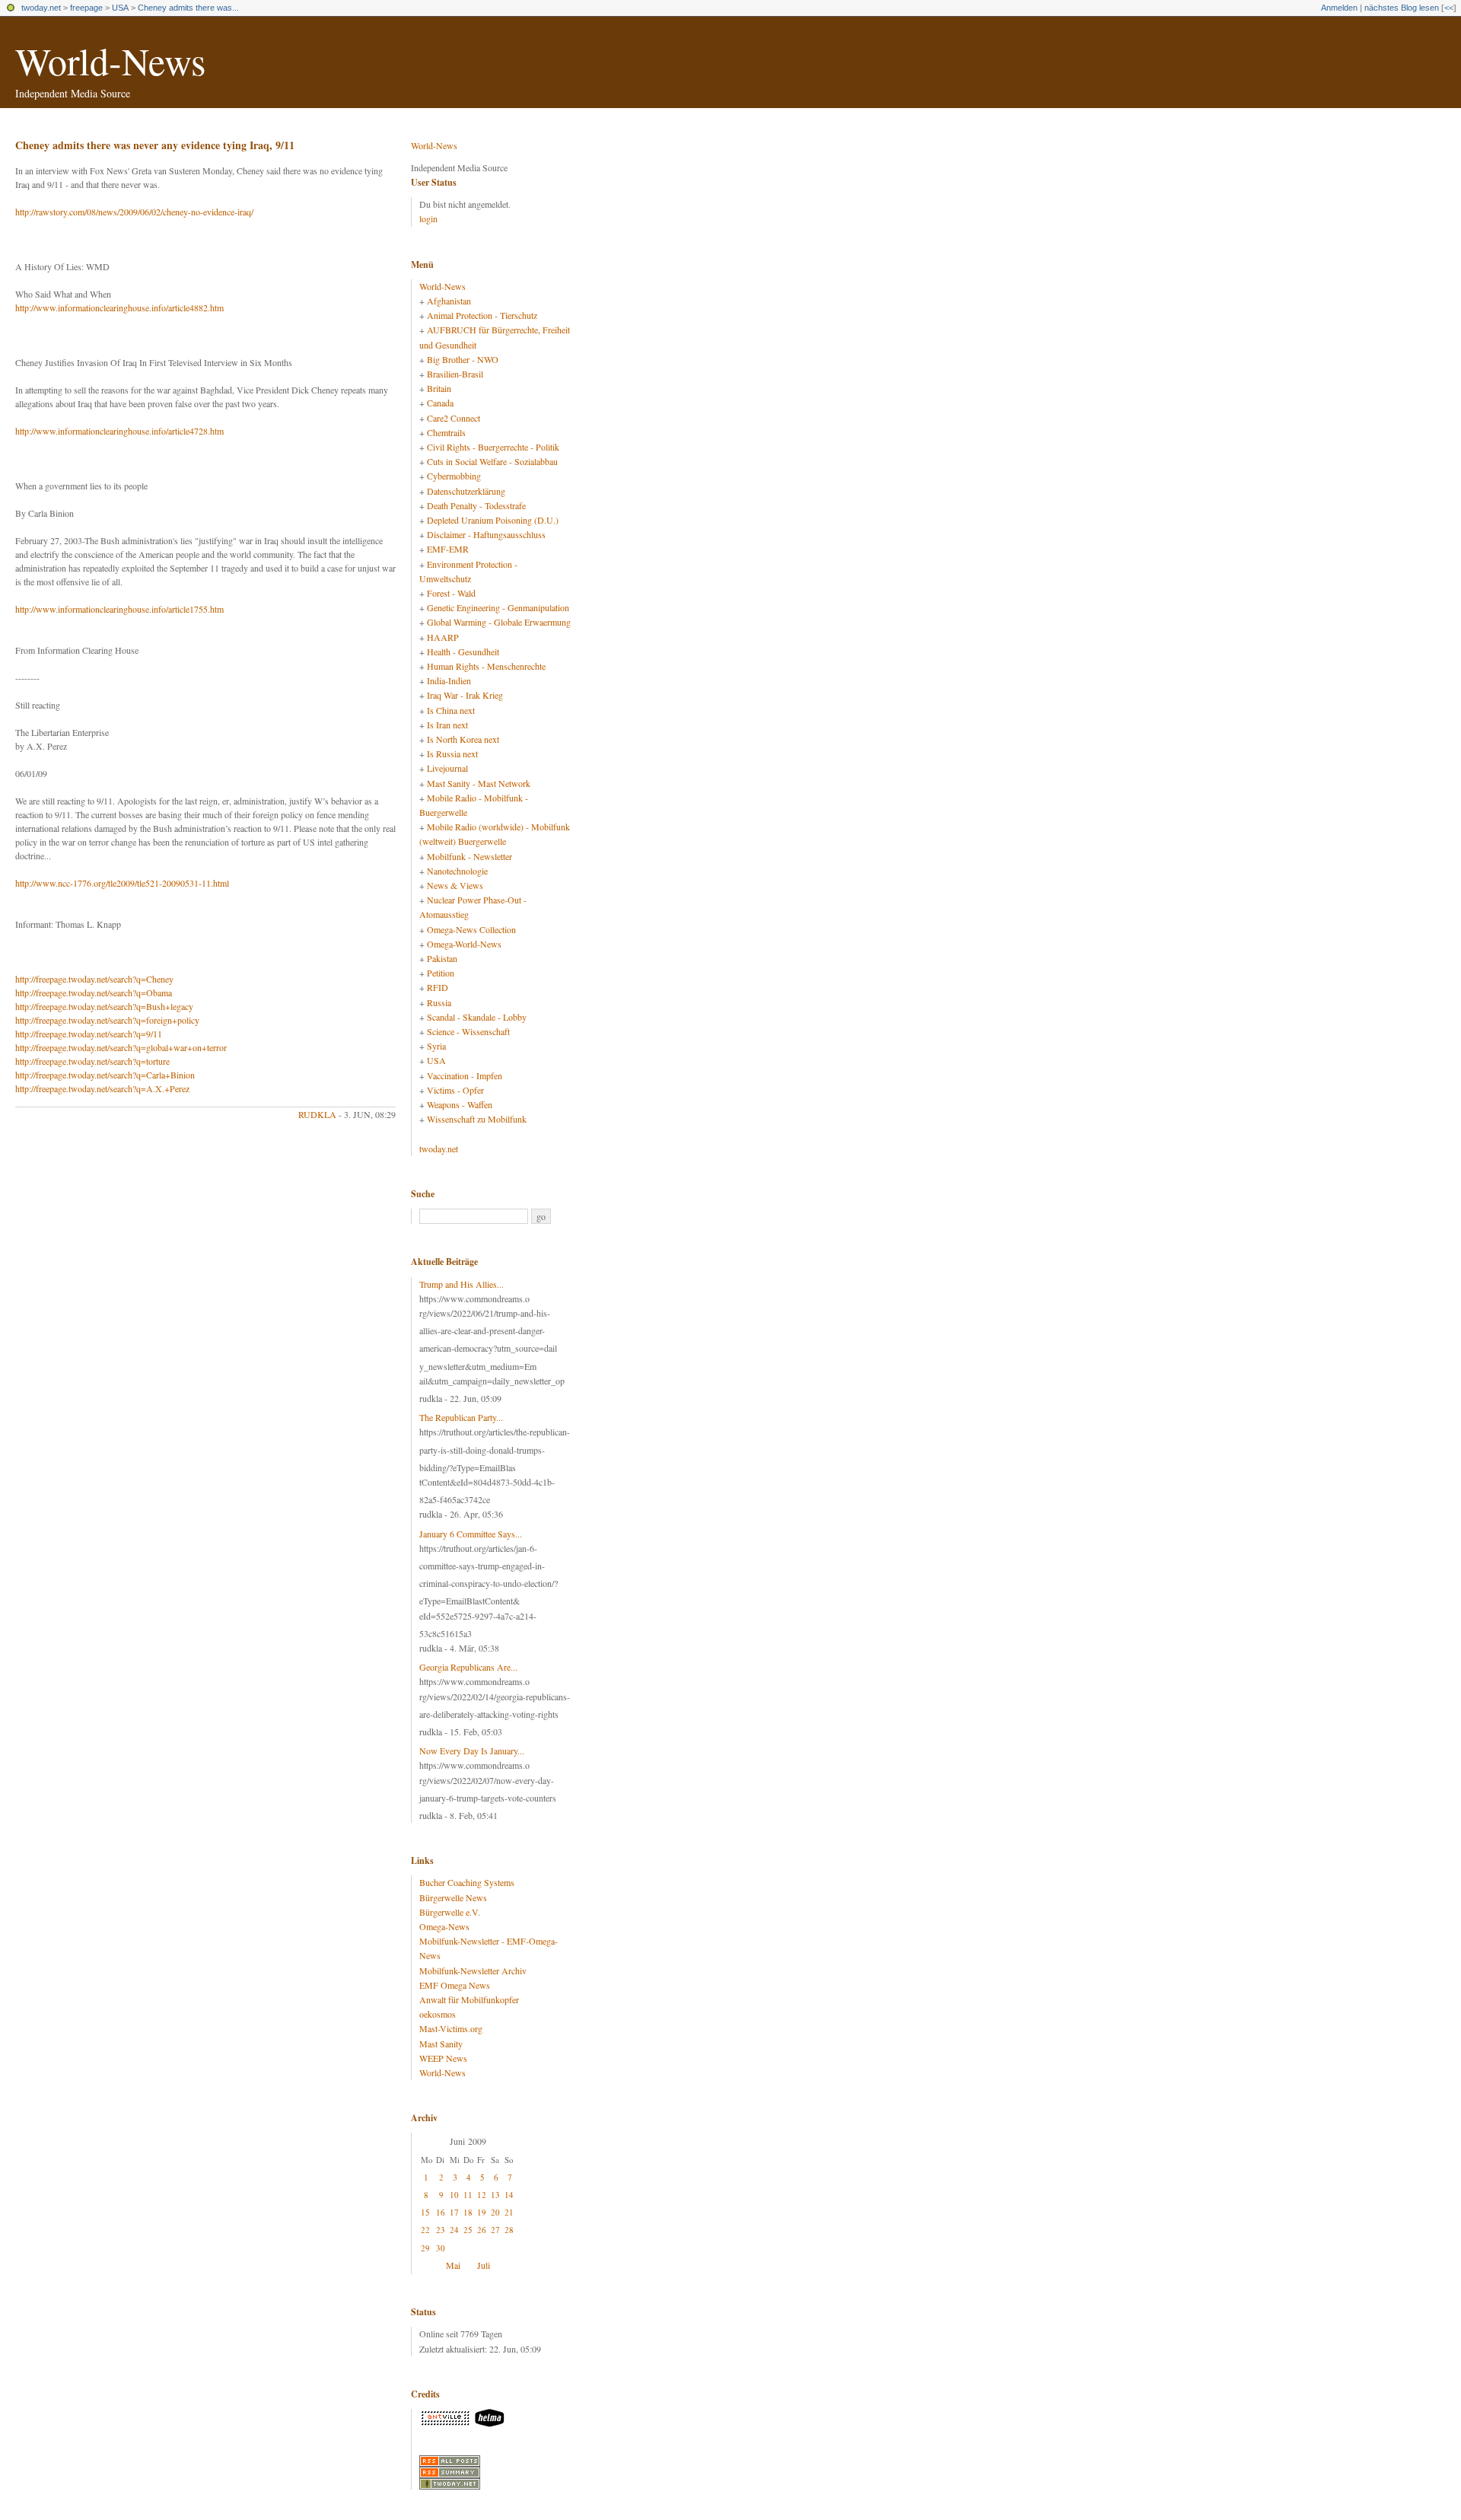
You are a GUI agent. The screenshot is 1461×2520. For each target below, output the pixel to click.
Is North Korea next (463, 739)
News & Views (455, 885)
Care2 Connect (454, 418)
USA (120, 8)
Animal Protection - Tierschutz (482, 315)
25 (468, 2230)
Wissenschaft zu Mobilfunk (477, 1119)
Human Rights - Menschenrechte (486, 666)
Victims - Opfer (455, 1090)
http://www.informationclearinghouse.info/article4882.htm (119, 307)
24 (454, 2230)
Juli (484, 2265)
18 (468, 2212)
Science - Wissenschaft (468, 1031)
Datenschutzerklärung (466, 491)
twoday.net (41, 8)
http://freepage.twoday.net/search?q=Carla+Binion (105, 1075)
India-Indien (449, 680)
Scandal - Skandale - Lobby (477, 1017)
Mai (453, 2265)
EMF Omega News (455, 1985)
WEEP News (443, 2058)
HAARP (443, 637)
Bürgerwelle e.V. (450, 1912)
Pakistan (442, 958)
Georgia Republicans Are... (468, 1667)
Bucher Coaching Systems (467, 1882)
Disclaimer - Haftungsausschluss (486, 534)
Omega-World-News (464, 944)
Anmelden (1339, 8)
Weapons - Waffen (460, 1104)
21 (509, 2212)
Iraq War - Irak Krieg (465, 695)
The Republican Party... (461, 1417)
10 (454, 2195)
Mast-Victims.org (451, 2028)
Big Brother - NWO (463, 359)
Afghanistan (449, 301)
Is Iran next (447, 725)
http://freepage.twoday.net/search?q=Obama (94, 992)
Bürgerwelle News (453, 1897)
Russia (439, 1002)
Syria (436, 1046)
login (428, 218)
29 (425, 2248)
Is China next (451, 710)
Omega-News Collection (471, 929)
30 (441, 2248)
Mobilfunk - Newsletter (469, 856)
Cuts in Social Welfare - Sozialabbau (492, 461)
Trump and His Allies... (462, 1284)
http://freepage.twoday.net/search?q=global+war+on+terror (121, 1047)
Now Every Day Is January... (472, 1751)
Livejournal (447, 768)
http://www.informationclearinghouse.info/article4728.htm (119, 431)
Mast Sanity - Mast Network (479, 783)
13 (495, 2195)
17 (454, 2212)
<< (1449, 8)
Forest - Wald (451, 593)
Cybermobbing (454, 476)
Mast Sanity (441, 2044)
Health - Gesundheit (463, 652)
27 (495, 2230)
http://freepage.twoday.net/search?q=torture (92, 1061)
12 (482, 2195)
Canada (440, 403)
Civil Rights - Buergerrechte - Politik (493, 447)
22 (425, 2230)
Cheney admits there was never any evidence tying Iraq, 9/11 (155, 145)
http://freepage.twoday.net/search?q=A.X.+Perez (102, 1088)
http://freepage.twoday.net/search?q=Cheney (94, 979)
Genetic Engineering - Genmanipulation (498, 607)
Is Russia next (452, 753)
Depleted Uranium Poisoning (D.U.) (493, 520)
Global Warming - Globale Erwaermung (499, 622)
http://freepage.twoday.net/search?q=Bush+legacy (104, 1006)
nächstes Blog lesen (1402, 8)
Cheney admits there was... (188, 8)
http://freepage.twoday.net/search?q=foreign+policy (107, 1020)
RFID (438, 987)
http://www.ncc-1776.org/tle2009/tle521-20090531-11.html (122, 883)
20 (495, 2212)
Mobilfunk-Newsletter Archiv (473, 1970)
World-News (110, 61)
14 (509, 2195)
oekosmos (438, 2014)
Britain (439, 388)
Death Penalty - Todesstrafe (476, 505)
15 (425, 2212)
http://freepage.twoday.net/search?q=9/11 (89, 1034)
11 (468, 2195)
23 (441, 2230)
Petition (441, 973)
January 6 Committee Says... (471, 1534)
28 (509, 2230)
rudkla (317, 1114)
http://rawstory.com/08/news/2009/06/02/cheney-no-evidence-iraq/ (134, 212)
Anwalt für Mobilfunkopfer (469, 1999)
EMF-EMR (448, 549)
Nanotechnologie (457, 871)
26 (482, 2230)
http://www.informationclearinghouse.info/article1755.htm (119, 609)
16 (441, 2212)
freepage (86, 8)
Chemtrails (446, 432)
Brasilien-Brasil (455, 374)
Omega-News (444, 1926)
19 (482, 2212)
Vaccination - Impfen (465, 1075)
